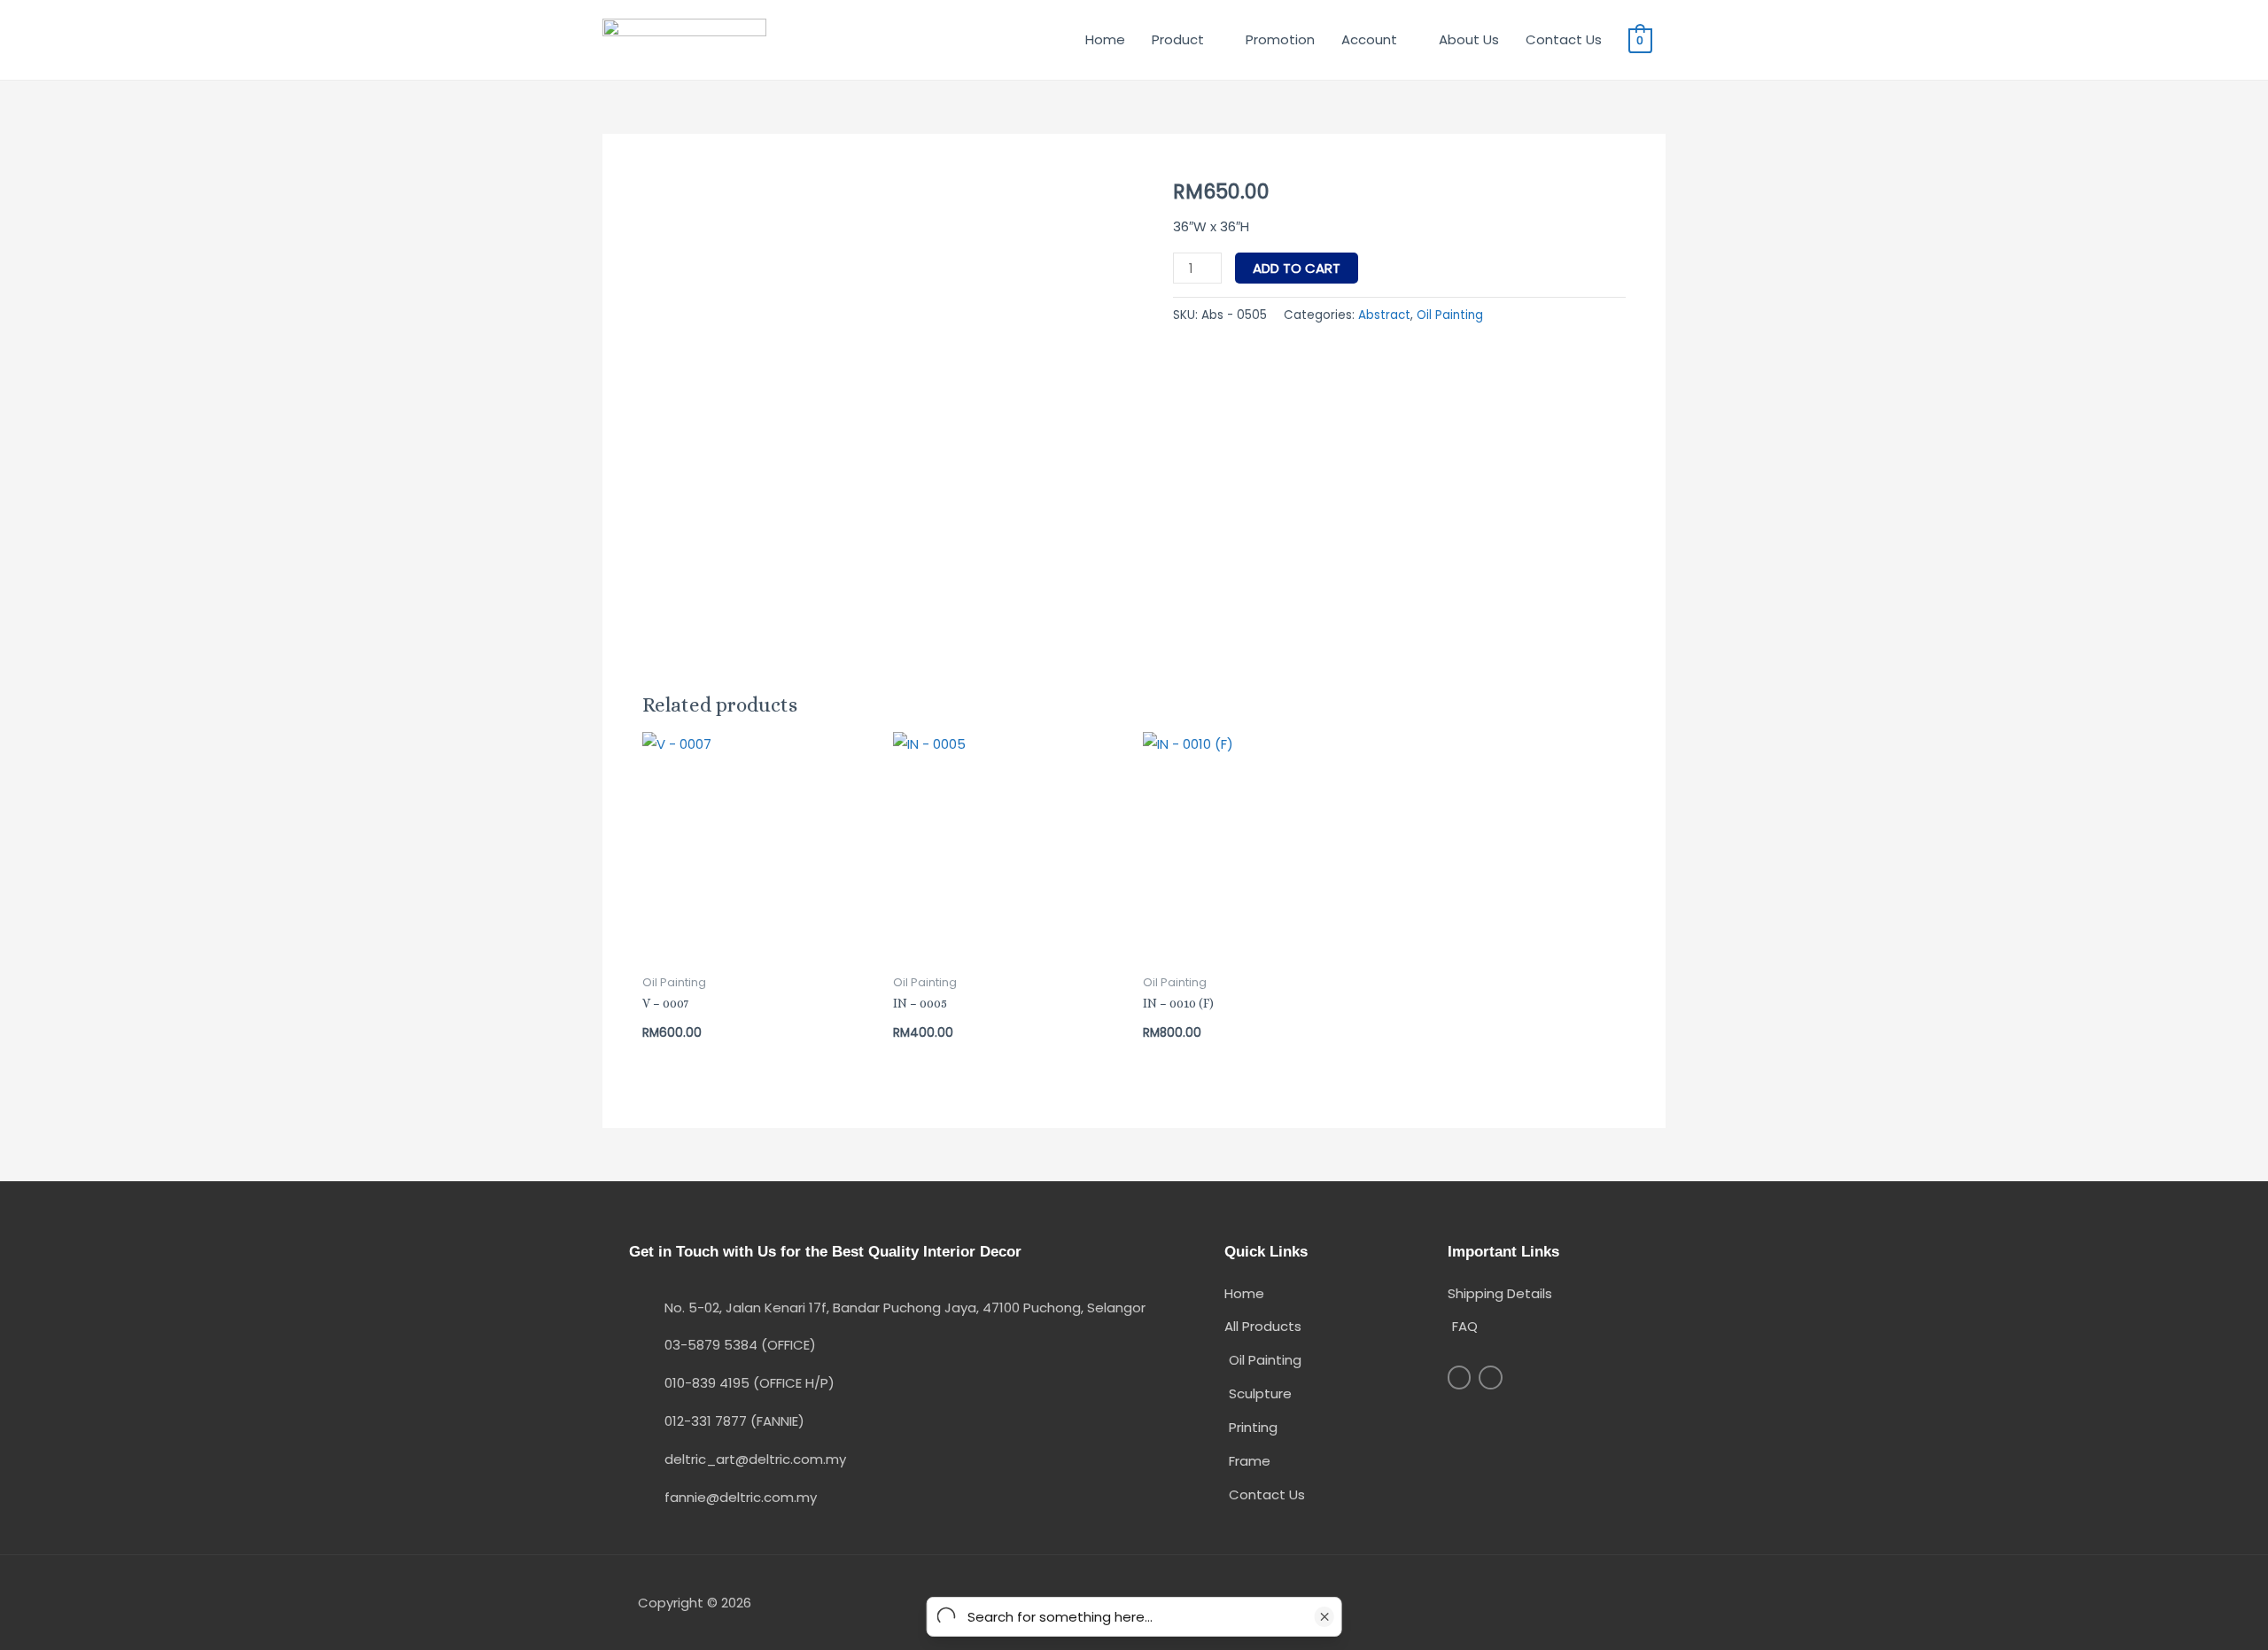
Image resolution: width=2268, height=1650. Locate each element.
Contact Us (1564, 39)
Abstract (1384, 315)
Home (1105, 39)
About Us (1469, 39)
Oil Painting (1450, 315)
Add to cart (1297, 268)
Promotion (1280, 39)
